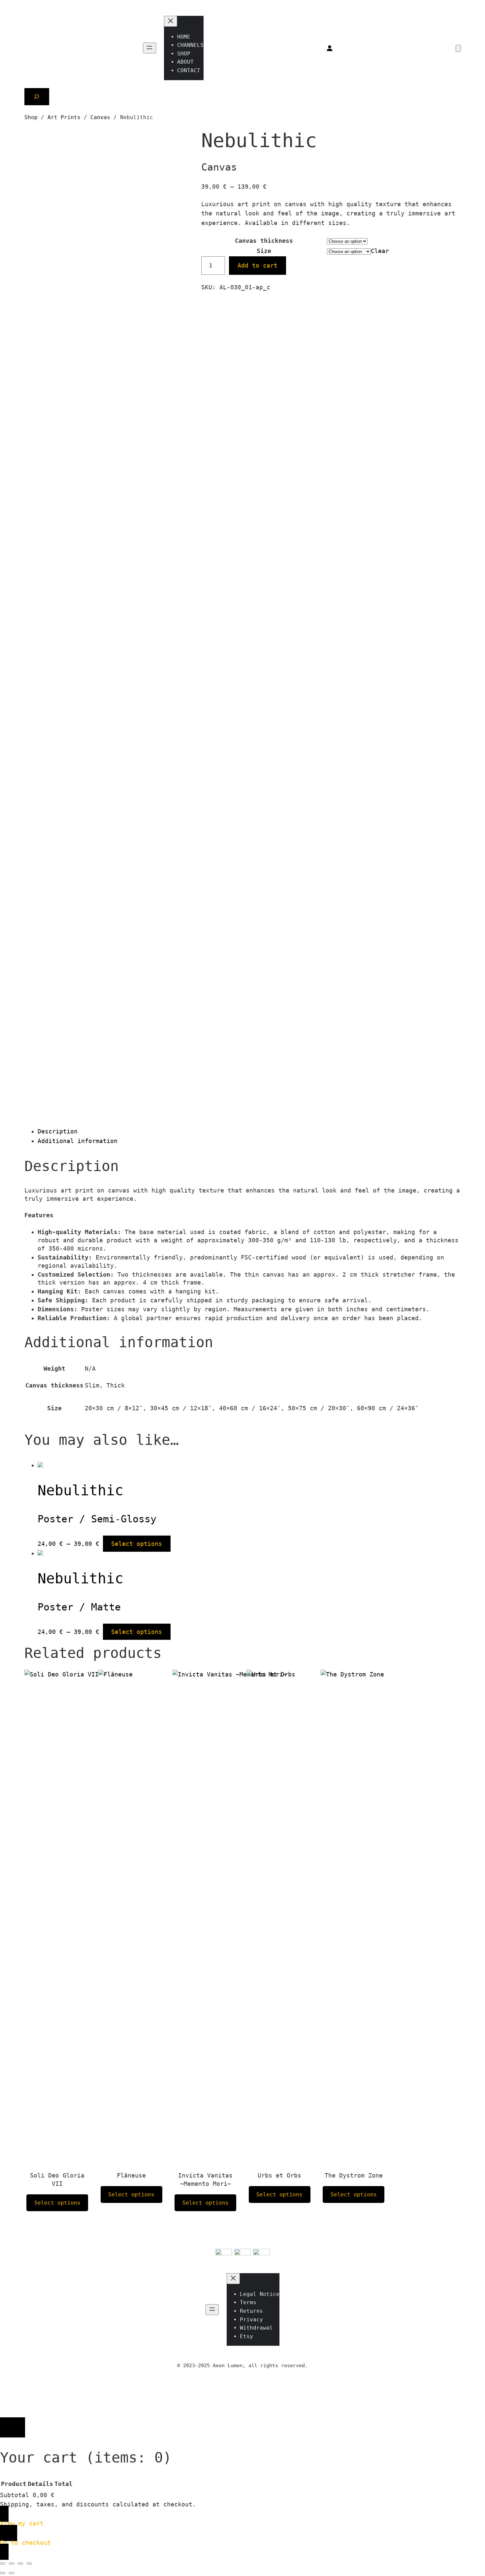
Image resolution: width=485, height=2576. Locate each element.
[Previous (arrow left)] (3, 2573)
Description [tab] (58, 1131)
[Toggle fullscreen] (12, 2563)
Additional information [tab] (78, 1141)
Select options (137, 1544)
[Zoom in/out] (3, 2563)
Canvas (100, 117)
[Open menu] (149, 48)
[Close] (13, 2427)
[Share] (20, 2563)
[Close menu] (171, 21)
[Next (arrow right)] (12, 2573)
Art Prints (64, 117)
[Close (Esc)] (29, 2563)
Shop (31, 117)
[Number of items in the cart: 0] (458, 48)
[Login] (329, 48)
